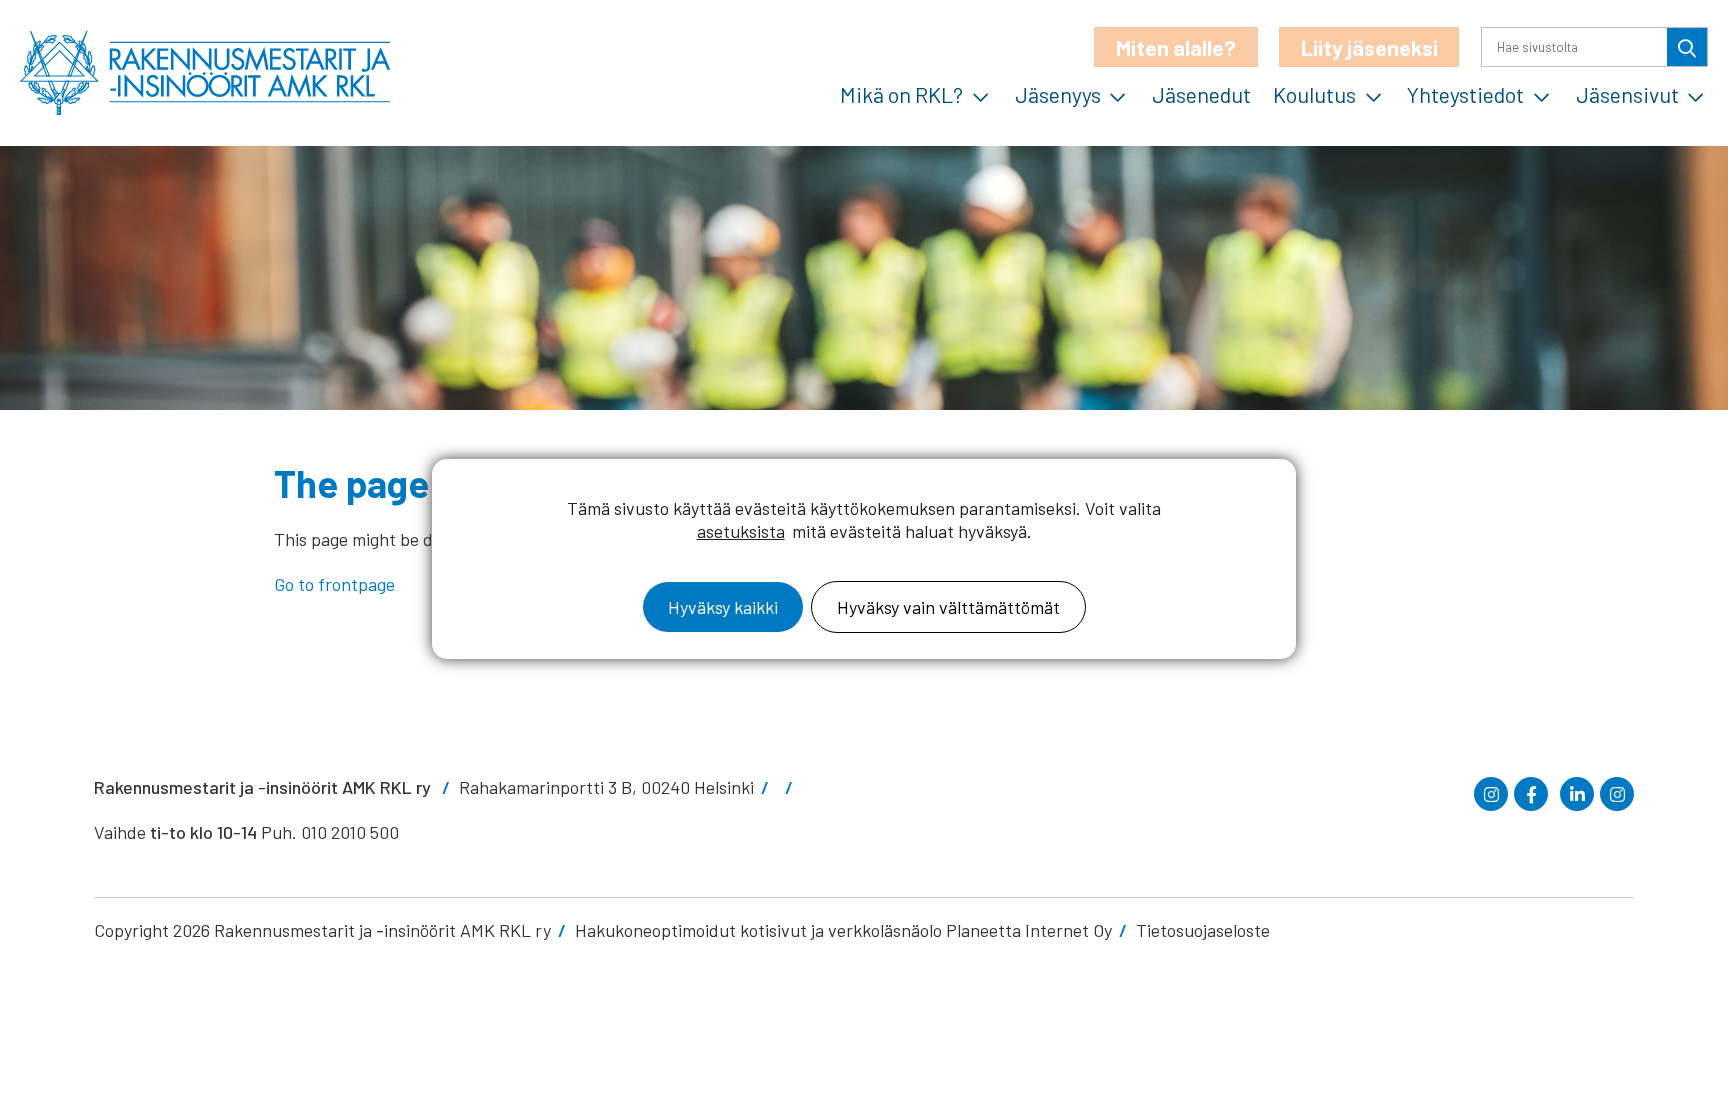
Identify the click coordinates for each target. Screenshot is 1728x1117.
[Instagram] (1491, 794)
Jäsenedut (1201, 94)
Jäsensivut (1627, 94)
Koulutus (1314, 94)
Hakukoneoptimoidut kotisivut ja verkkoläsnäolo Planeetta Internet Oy (843, 930)
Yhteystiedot (1465, 94)
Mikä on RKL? (901, 94)
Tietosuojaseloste (1203, 930)
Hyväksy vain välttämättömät (948, 607)
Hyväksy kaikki (723, 607)
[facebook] (1531, 794)
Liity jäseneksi (1369, 47)
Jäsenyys (1058, 94)
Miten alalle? (1176, 47)
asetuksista (741, 530)
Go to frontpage (334, 584)
